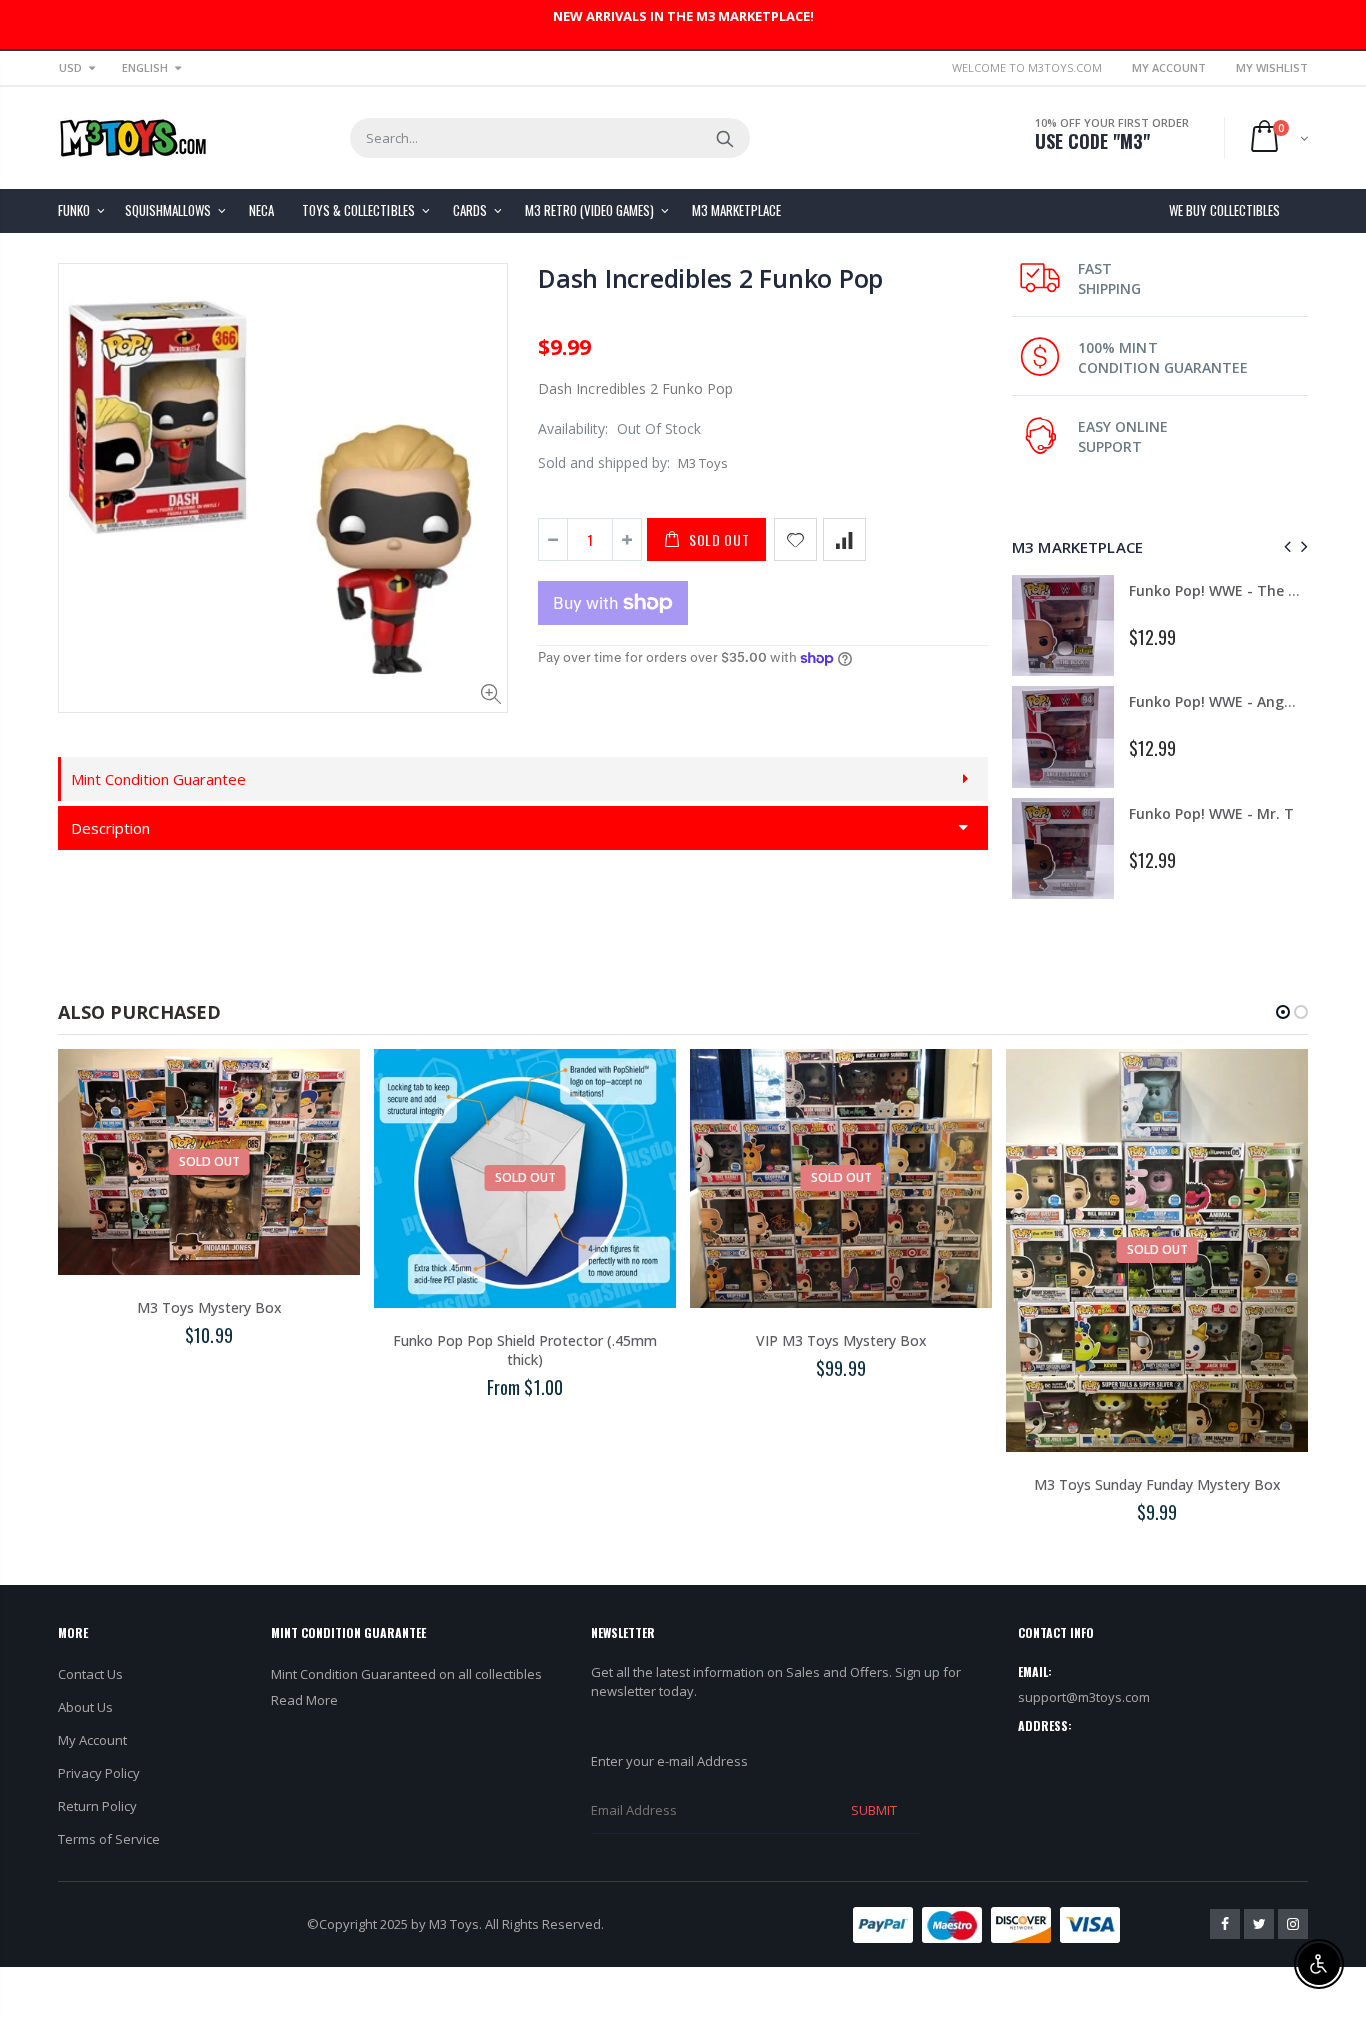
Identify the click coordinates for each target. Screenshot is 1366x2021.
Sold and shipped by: (604, 462)
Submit (874, 1810)
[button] (1283, 1012)
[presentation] (1284, 546)
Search (724, 138)
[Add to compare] (844, 539)
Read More (304, 1700)
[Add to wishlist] (795, 539)
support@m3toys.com (1084, 1697)
